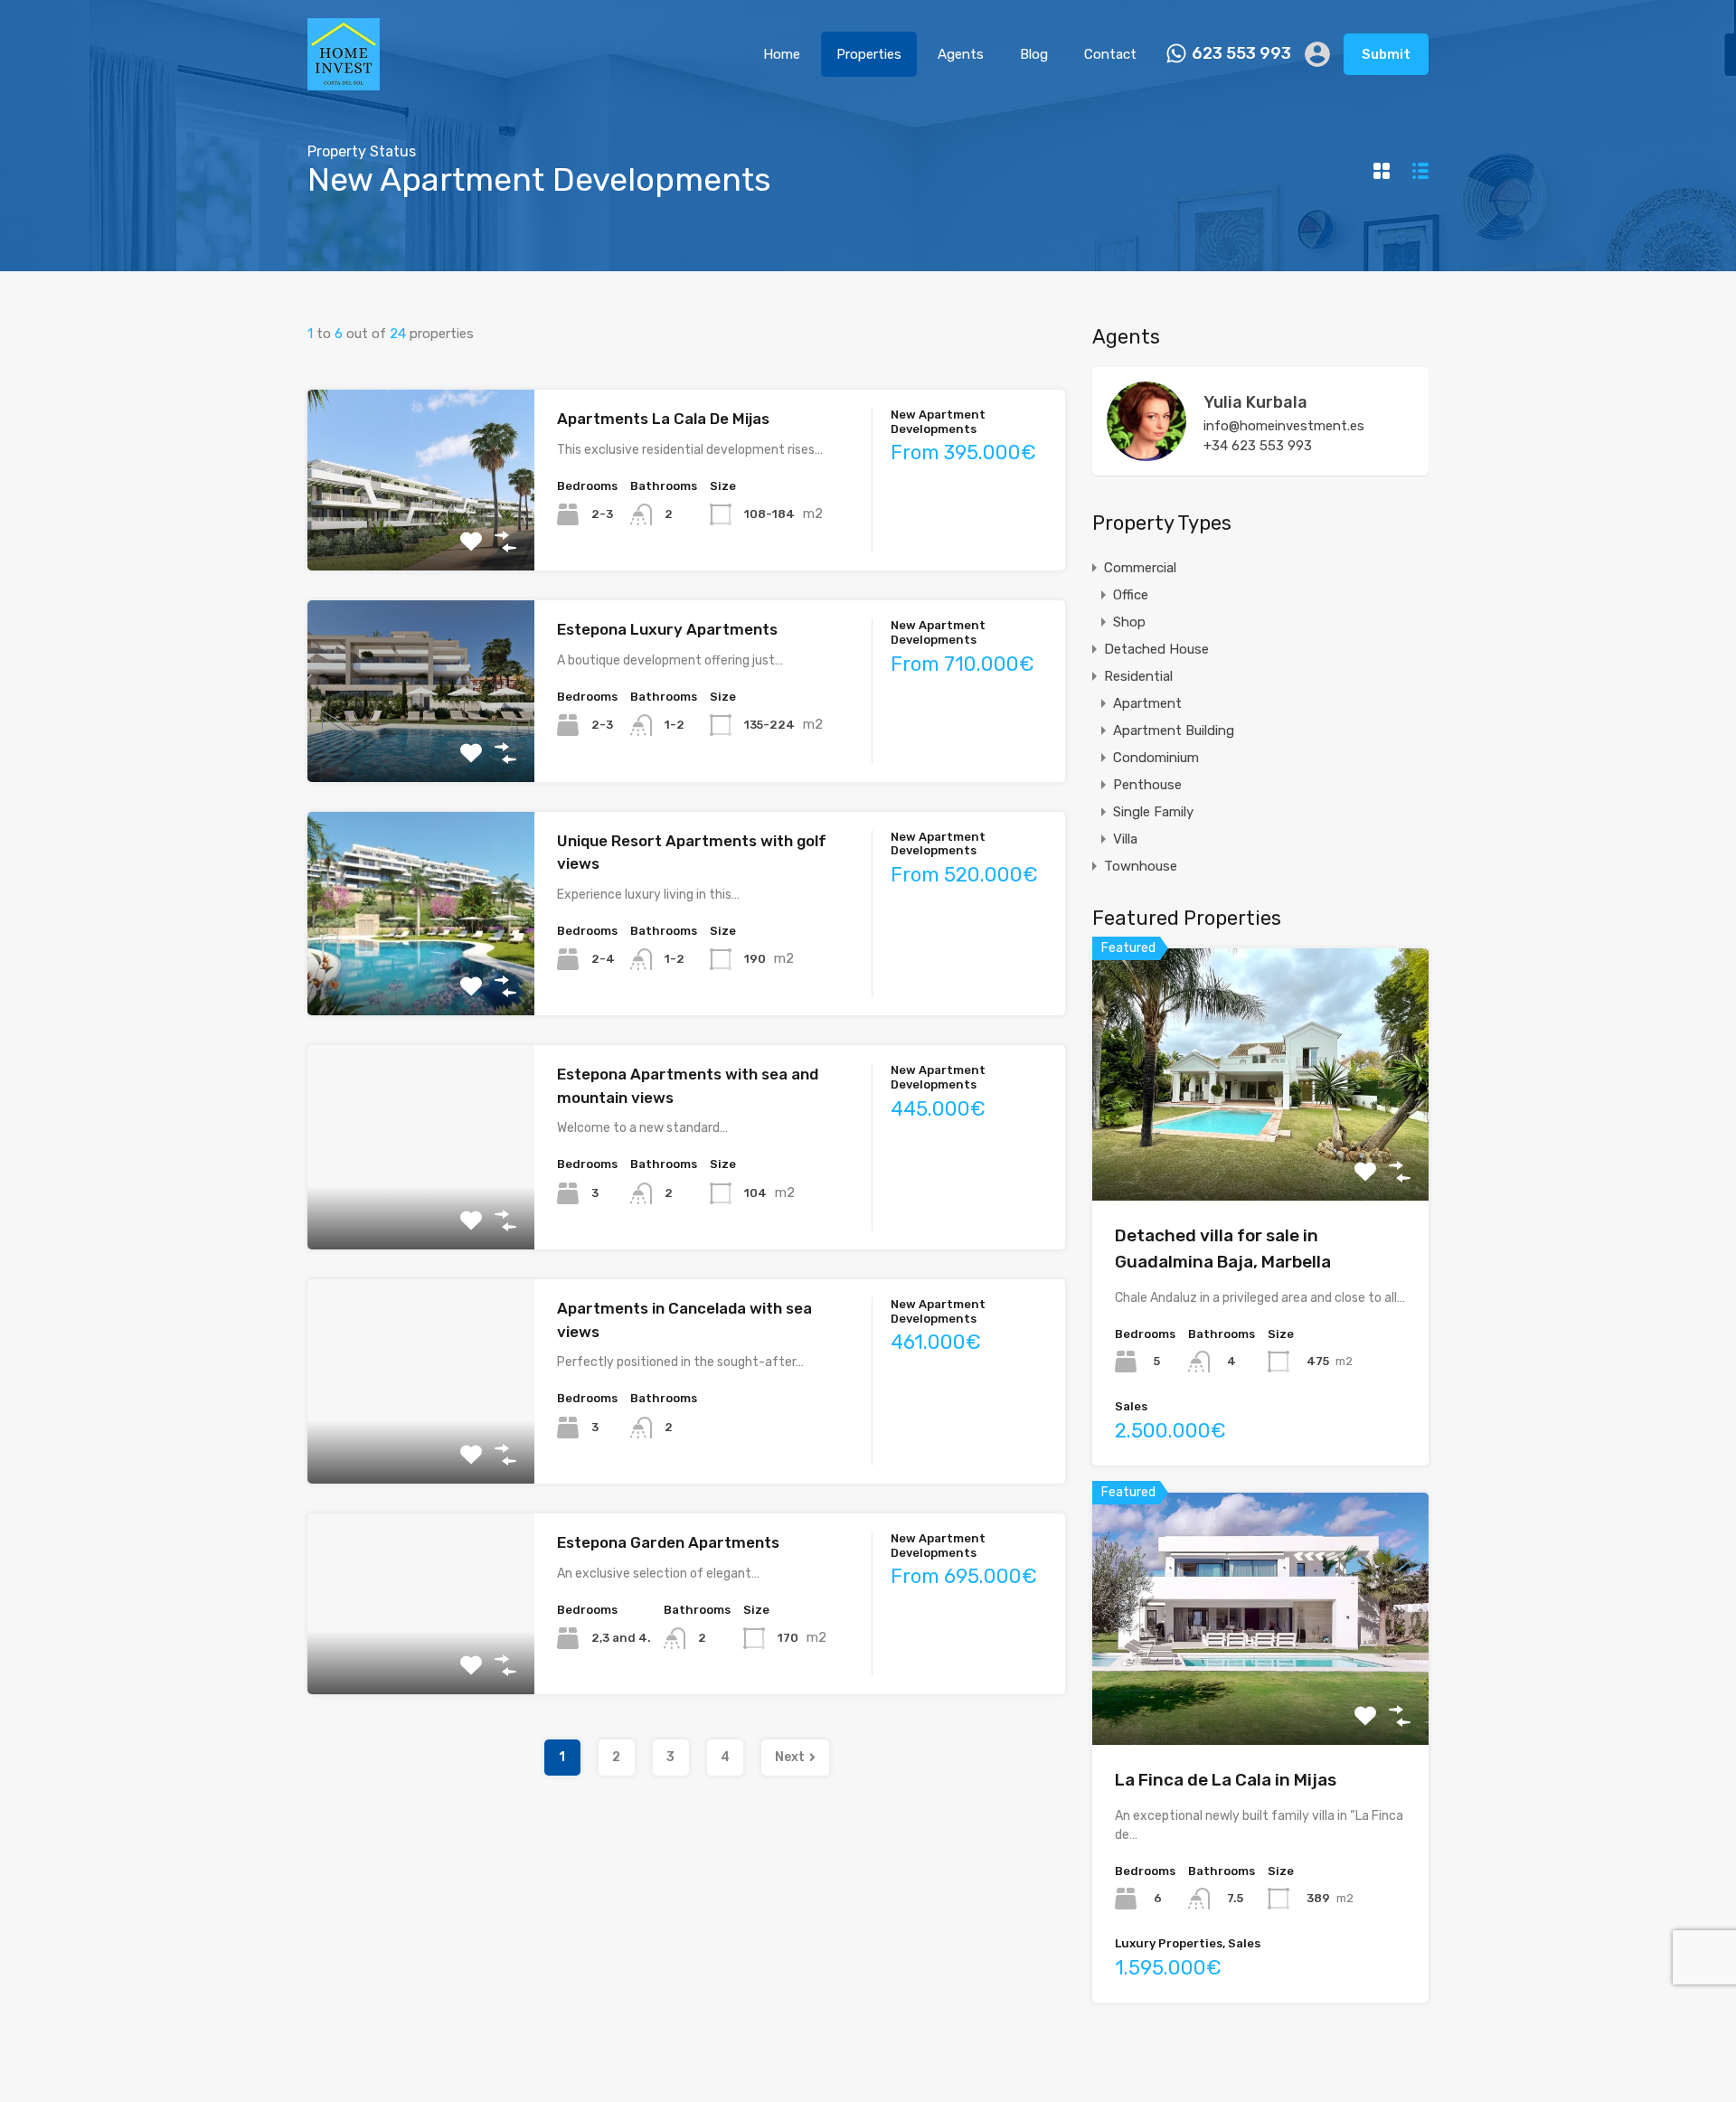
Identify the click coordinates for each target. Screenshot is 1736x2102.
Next (790, 1757)
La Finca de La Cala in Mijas (1226, 1780)
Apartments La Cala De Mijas (663, 419)
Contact (1110, 54)
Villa (1125, 839)
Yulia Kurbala (1255, 402)
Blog (1034, 54)
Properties (869, 54)
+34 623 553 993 (1258, 446)
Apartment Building (1174, 731)
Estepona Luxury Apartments (667, 629)
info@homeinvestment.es (1284, 426)
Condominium (1156, 758)
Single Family (1153, 812)
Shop (1129, 622)
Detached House (1156, 649)
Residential (1138, 676)
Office (1131, 595)
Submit (1386, 54)
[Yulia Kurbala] (1146, 453)
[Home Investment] (344, 82)
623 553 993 (1241, 54)
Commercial (1140, 568)
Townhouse (1141, 866)
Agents (961, 54)
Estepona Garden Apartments (668, 1542)
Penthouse (1147, 785)
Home (782, 54)
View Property (421, 535)
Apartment (1147, 703)
